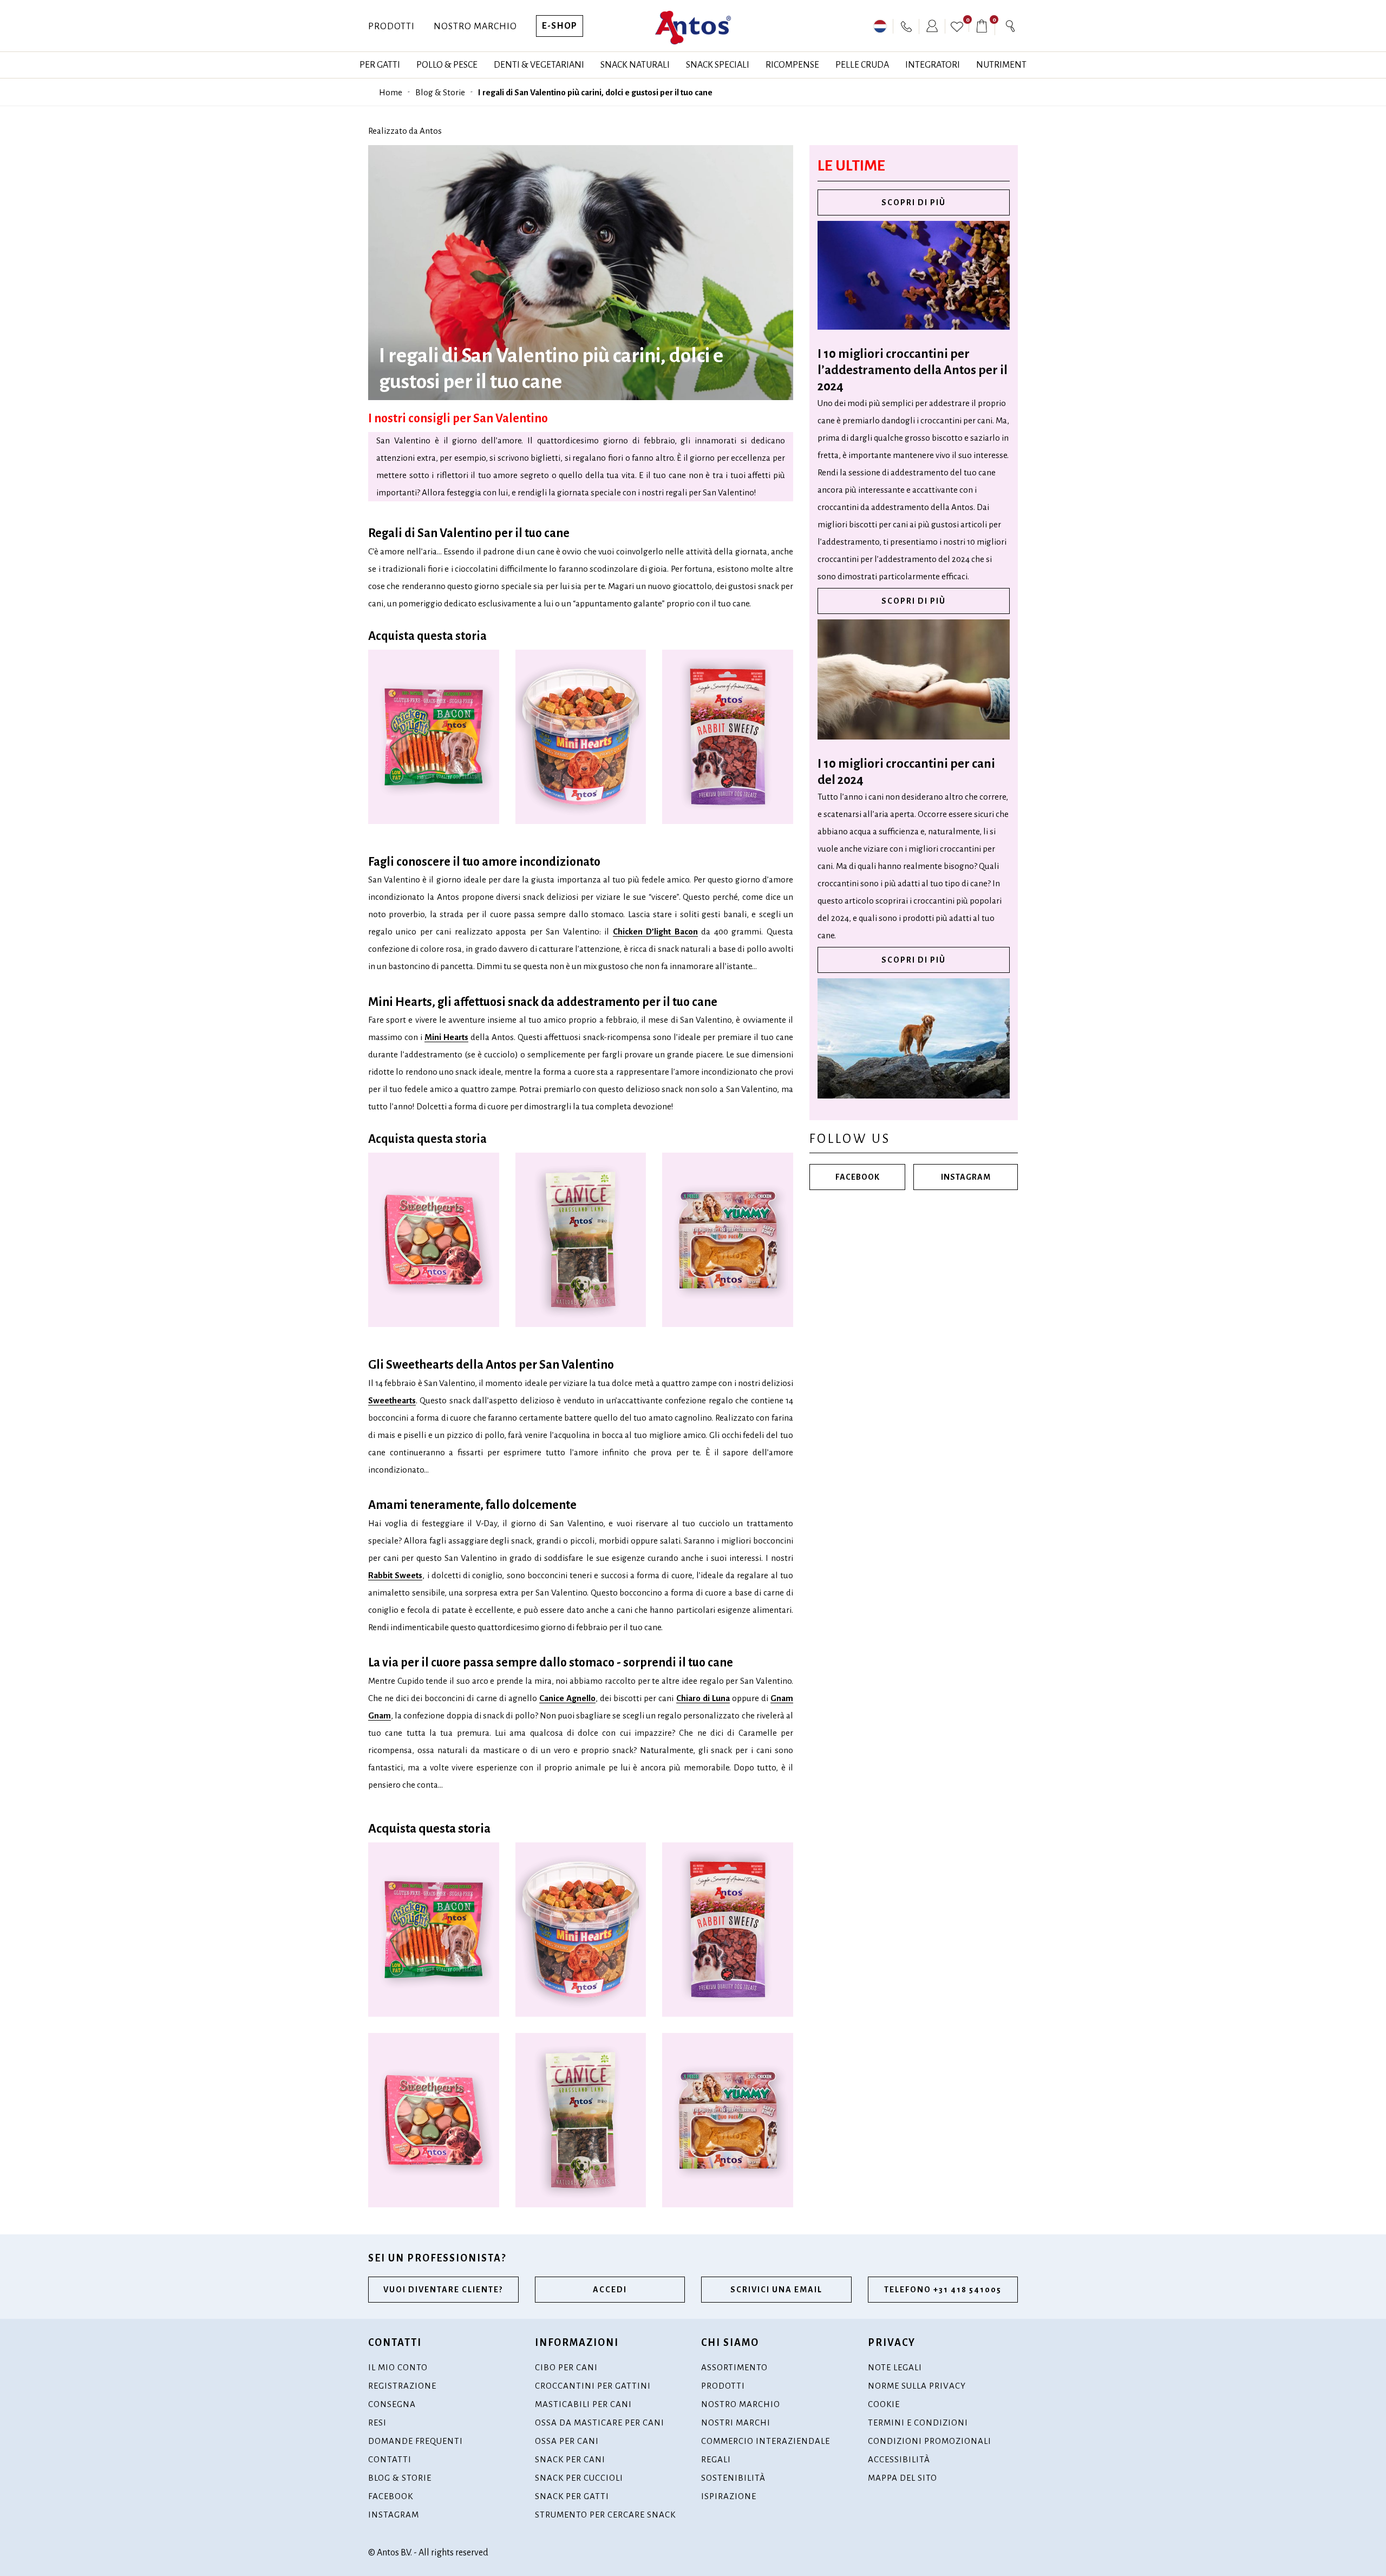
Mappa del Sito (903, 2478)
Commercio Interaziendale (766, 2441)
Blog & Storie (440, 92)
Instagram (966, 1177)
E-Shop (560, 26)
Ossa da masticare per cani (600, 2423)
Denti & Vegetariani (539, 65)
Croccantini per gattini (593, 2386)
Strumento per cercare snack (605, 2515)
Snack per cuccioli (579, 2478)
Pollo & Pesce (447, 65)
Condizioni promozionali (930, 2441)
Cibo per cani (566, 2367)
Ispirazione (729, 2496)
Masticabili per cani (583, 2404)
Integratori (933, 65)
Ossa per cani (567, 2441)
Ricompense (792, 65)
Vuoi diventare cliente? (443, 2290)
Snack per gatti (572, 2496)
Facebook (858, 1177)
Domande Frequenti (416, 2441)
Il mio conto (398, 2367)
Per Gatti (380, 65)
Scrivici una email (776, 2290)
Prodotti (391, 27)
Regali (716, 2459)
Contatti (390, 2459)
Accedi (610, 2290)
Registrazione (402, 2386)
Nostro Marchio (475, 27)
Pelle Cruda (862, 65)
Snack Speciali (718, 65)
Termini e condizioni (918, 2423)
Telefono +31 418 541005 (943, 2290)
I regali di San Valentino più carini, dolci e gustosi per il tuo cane (595, 92)
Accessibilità (899, 2459)
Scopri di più (914, 202)
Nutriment (1001, 65)
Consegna (392, 2404)
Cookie (884, 2404)
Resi (377, 2423)
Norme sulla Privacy (917, 2386)
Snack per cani (570, 2459)
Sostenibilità (733, 2478)
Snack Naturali (635, 65)
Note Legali (895, 2367)
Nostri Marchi (736, 2423)
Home (391, 92)
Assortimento (734, 2367)
